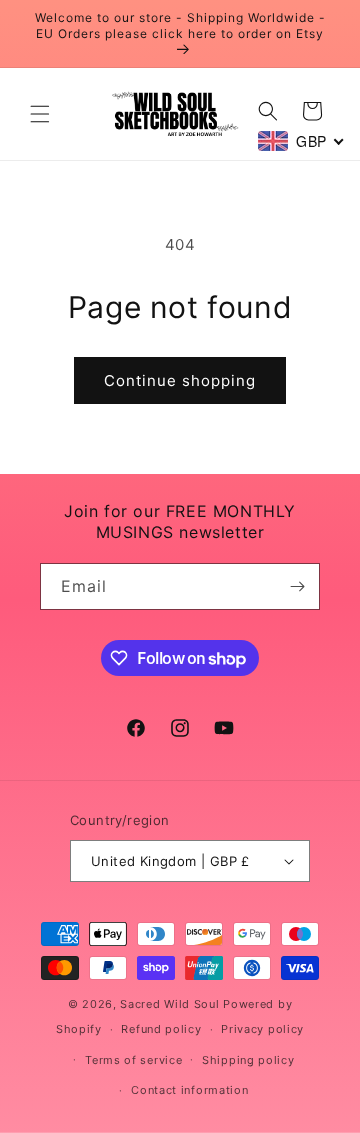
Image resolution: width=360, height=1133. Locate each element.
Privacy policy (262, 1029)
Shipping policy (248, 1060)
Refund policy (161, 1029)
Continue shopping (180, 380)
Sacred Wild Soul (169, 1004)
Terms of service (133, 1060)
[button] (40, 114)
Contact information (189, 1090)
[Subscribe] (297, 586)
